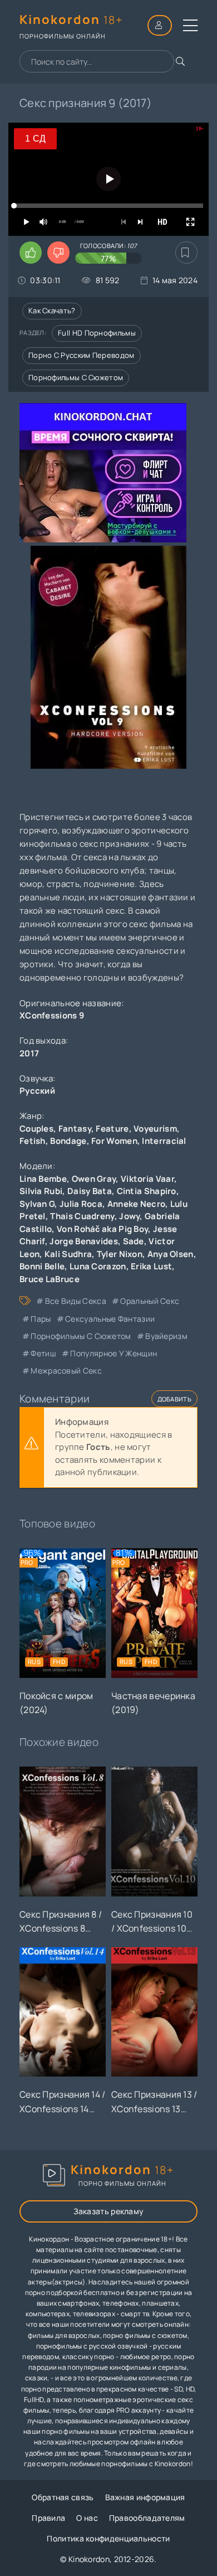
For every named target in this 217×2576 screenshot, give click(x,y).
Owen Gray (94, 1179)
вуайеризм (166, 1336)
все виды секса (76, 1301)
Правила (48, 2518)
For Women (114, 1141)
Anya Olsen (171, 1254)
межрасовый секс (66, 1371)
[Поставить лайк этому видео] (31, 253)
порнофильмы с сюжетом (81, 1336)
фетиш (43, 1353)
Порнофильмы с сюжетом (76, 377)
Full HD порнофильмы (97, 333)
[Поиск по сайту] (180, 61)
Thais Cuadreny (82, 1216)
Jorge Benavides (84, 1241)
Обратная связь (63, 2497)
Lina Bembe (43, 1179)
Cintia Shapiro (147, 1191)
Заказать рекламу (109, 2211)
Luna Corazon (98, 1266)
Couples (36, 1129)
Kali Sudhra (68, 1254)
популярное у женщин (114, 1353)
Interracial (164, 1141)
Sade (134, 1241)
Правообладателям (147, 2518)
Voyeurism (155, 1129)
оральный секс (150, 1301)
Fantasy (75, 1129)
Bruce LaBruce (50, 1279)
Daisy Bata (90, 1191)
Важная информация (145, 2497)
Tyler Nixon (120, 1254)
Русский (37, 1091)
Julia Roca (81, 1204)
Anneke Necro (137, 1204)
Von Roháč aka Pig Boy (102, 1229)
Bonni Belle (42, 1266)
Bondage (68, 1141)
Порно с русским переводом (82, 355)
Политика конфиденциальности (108, 2538)
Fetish (33, 1141)
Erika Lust (151, 1266)
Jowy (129, 1216)
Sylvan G (37, 1204)
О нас (87, 2518)
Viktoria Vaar (147, 1179)
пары (41, 1319)
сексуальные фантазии (110, 1319)
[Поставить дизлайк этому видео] (58, 253)
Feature (112, 1129)
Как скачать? (52, 311)
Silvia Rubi (41, 1191)
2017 (29, 1053)
